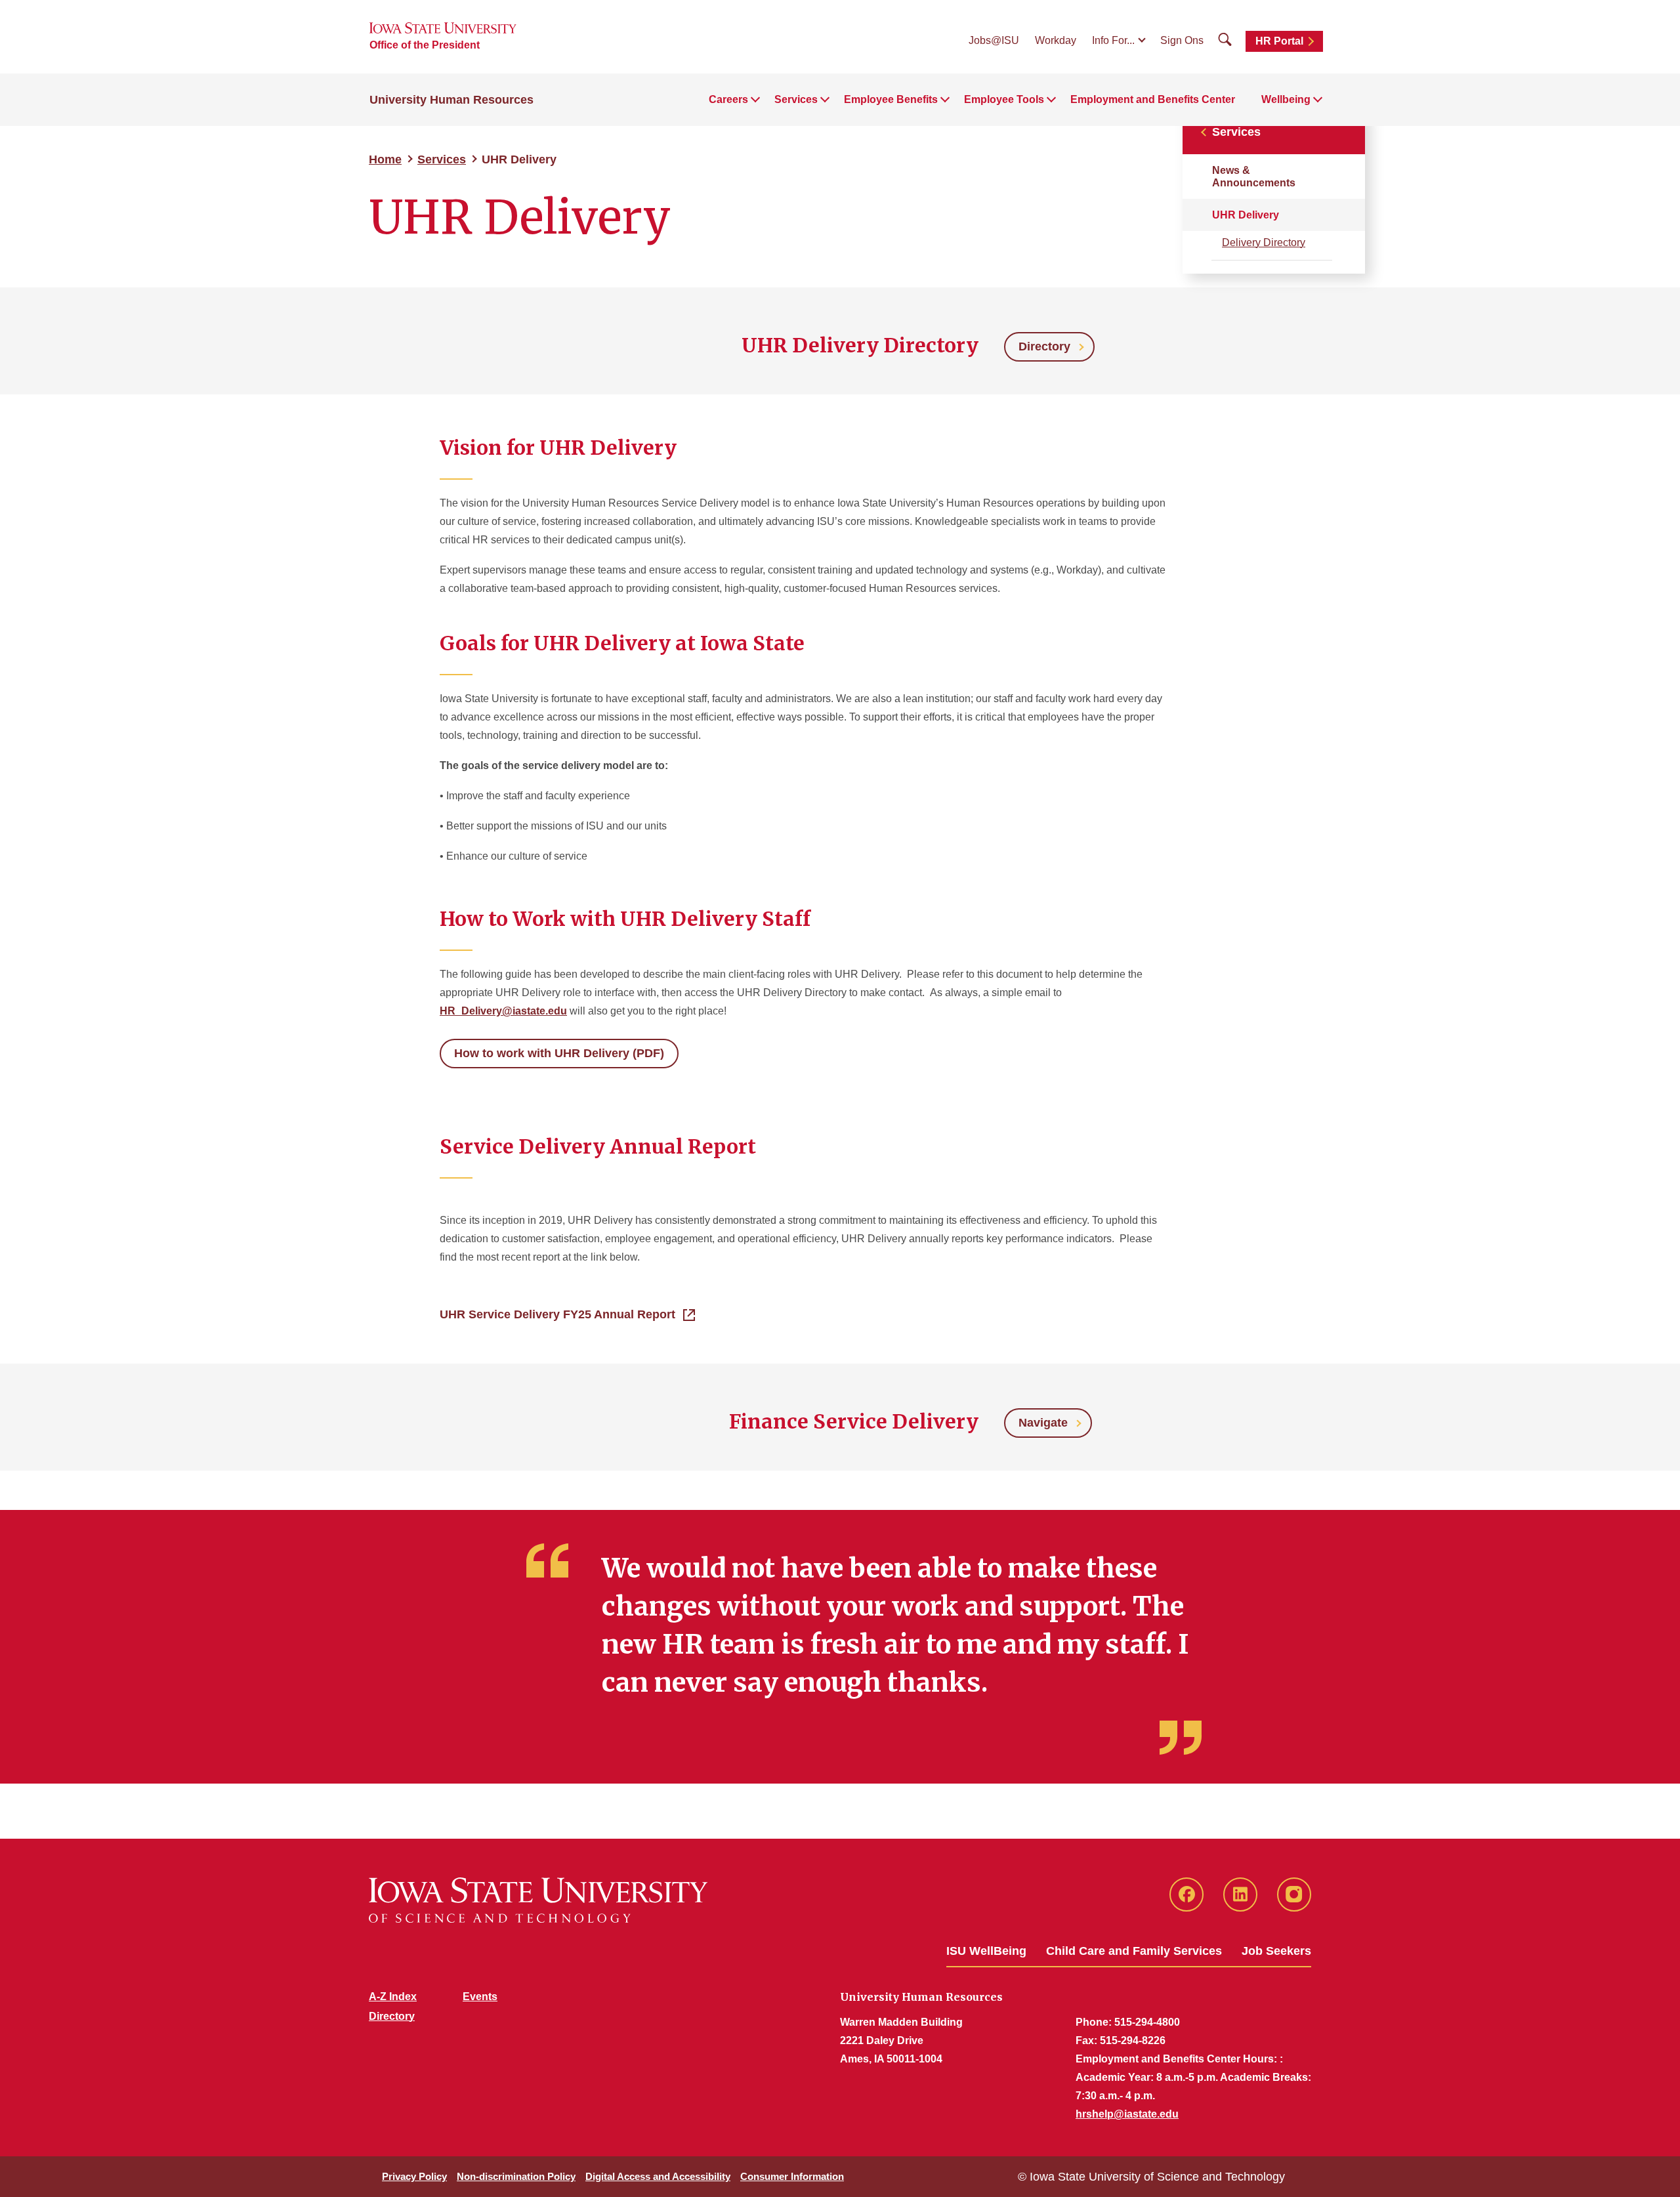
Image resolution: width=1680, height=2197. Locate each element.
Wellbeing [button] (1286, 99)
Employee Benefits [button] (891, 99)
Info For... (1113, 40)
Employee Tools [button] (1004, 99)
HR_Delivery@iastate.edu (503, 1011)
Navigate (1043, 1423)
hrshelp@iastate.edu (1127, 2114)
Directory (1044, 346)
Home (385, 159)
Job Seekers (1276, 1951)
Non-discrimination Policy (516, 2176)
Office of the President (425, 45)
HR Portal (1279, 41)
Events (480, 1997)
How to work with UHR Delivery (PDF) (559, 1053)
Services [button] (796, 99)
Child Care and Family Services (1134, 1951)
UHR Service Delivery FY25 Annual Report (557, 1314)
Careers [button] (728, 99)
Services (442, 159)
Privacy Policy (414, 2176)
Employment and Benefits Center (1153, 99)
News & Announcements (1254, 177)
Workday (1056, 40)
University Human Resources (451, 100)
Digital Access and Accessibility (658, 2176)
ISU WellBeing (986, 1951)
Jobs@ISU (994, 40)
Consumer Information (792, 2176)
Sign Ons (1182, 40)
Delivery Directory (1264, 242)
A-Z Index (393, 1997)
